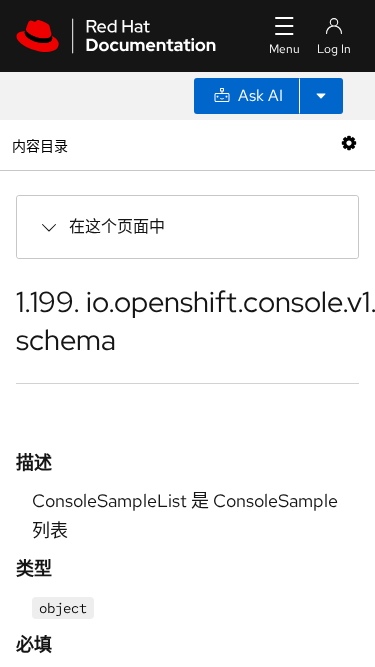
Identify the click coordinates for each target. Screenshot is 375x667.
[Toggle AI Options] (321, 96)
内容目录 (39, 144)
